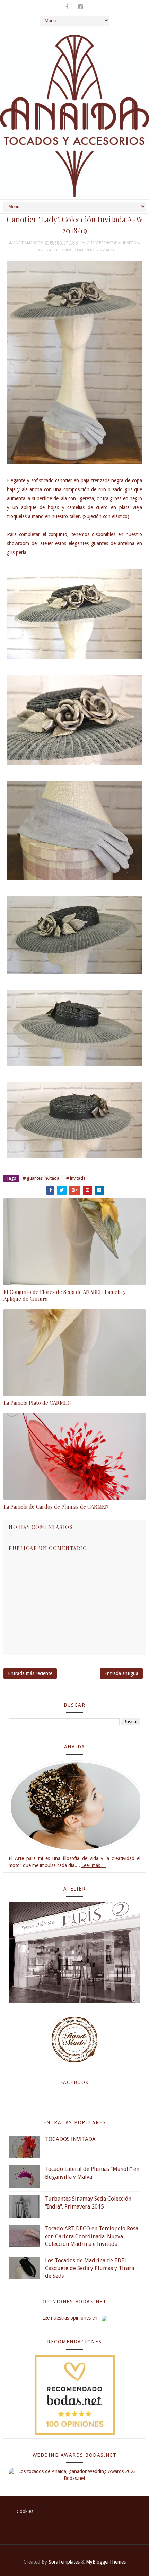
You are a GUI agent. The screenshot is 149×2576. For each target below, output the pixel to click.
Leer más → (94, 1865)
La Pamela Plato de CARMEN (37, 1403)
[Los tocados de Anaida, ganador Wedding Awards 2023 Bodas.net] (74, 2474)
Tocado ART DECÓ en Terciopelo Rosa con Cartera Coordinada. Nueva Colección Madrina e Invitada (92, 2236)
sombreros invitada (95, 250)
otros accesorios (54, 250)
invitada (131, 243)
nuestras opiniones (71, 2318)
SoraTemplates (64, 2562)
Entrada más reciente (30, 1673)
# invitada (76, 1178)
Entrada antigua (121, 1673)
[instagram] (80, 7)
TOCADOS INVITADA (70, 2139)
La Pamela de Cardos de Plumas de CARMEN (56, 1506)
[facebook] (67, 7)
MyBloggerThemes (106, 2562)
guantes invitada (103, 243)
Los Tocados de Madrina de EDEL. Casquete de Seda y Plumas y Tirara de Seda (90, 2268)
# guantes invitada (41, 1178)
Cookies (25, 2511)
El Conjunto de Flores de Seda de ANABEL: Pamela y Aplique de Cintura (65, 1295)
